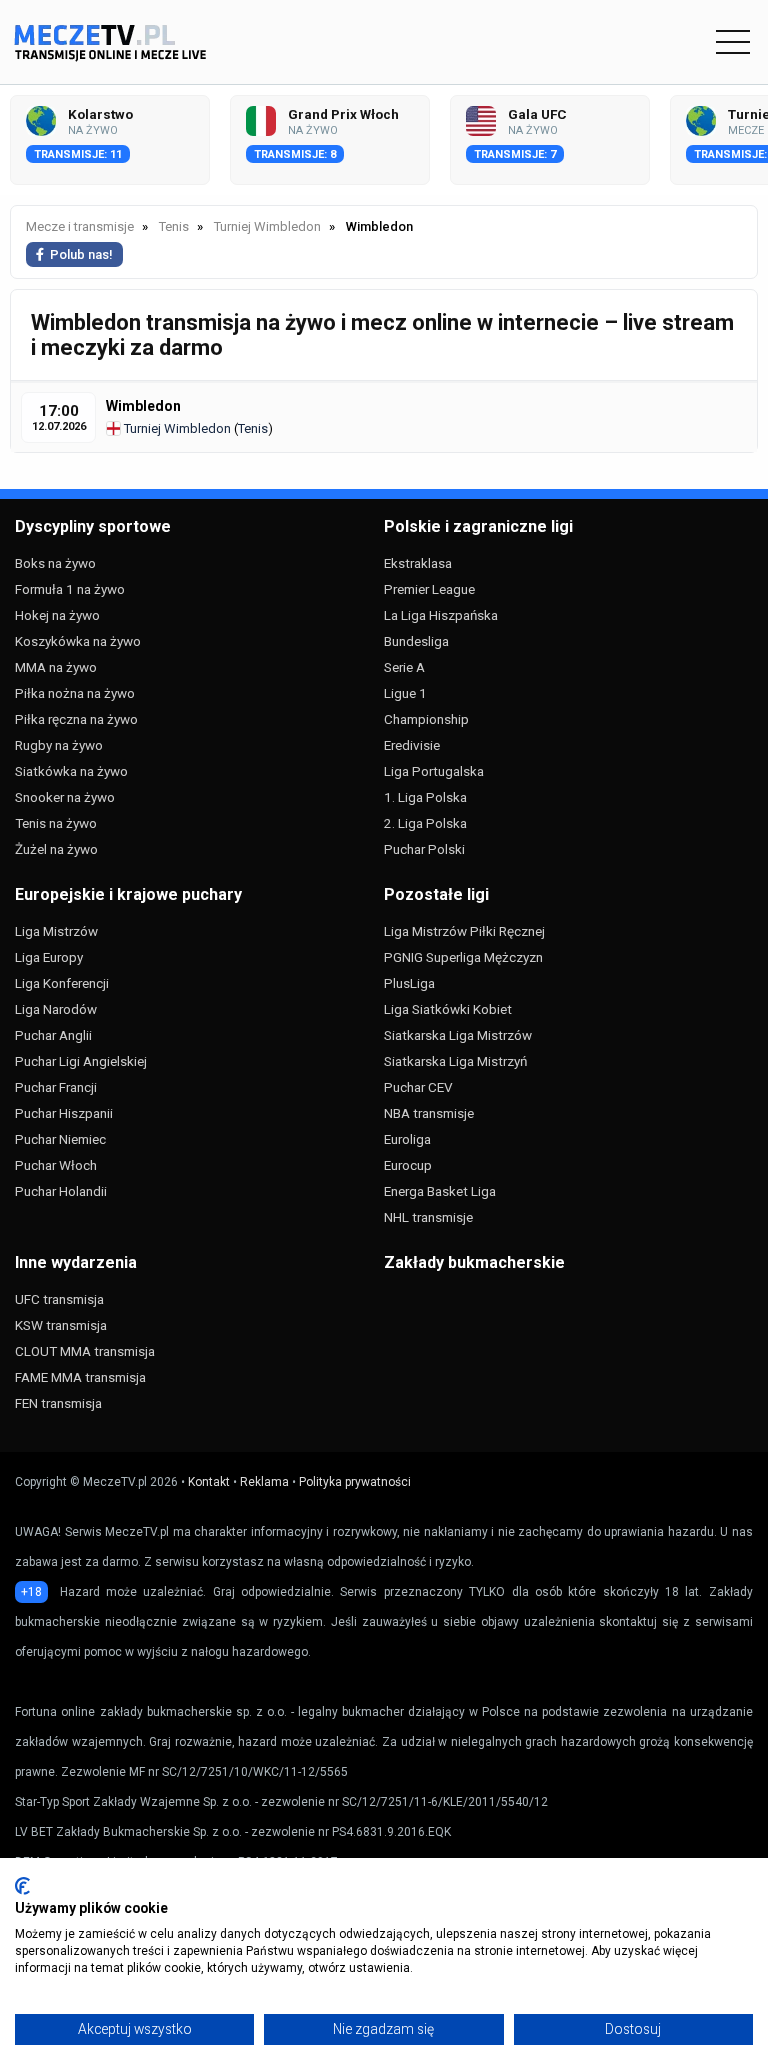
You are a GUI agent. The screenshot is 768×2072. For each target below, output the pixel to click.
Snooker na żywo (65, 797)
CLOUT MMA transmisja (85, 1351)
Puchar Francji (56, 1087)
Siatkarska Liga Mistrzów (458, 1035)
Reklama (264, 1482)
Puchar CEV (418, 1087)
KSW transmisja (61, 1325)
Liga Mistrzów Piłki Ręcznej (464, 931)
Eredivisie (412, 745)
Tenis (253, 428)
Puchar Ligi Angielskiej (81, 1061)
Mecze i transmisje (80, 226)
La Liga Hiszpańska (441, 615)
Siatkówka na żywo (71, 771)
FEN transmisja (58, 1403)
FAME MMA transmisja (80, 1377)
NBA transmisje (429, 1113)
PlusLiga (409, 983)
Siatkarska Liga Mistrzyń (455, 1061)
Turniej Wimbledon (176, 428)
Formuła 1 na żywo (70, 589)
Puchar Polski (424, 849)
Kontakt (209, 1482)
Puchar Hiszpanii (64, 1113)
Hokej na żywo (57, 615)
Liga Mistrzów (56, 931)
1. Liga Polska (425, 797)
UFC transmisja (59, 1299)
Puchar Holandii (61, 1191)
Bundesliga (416, 641)
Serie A (404, 667)
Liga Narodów (56, 1009)
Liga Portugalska (434, 771)
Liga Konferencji (62, 983)
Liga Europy (49, 957)
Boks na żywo (55, 563)
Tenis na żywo (56, 823)
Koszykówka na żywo (78, 641)
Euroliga (407, 1139)
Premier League (429, 589)
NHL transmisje (428, 1217)
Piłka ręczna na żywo (76, 719)
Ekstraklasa (418, 563)
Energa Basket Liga (440, 1191)
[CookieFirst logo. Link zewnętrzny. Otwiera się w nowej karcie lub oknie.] (22, 1886)
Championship (426, 719)
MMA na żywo (56, 667)
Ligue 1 (405, 693)
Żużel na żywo (56, 849)
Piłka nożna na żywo (75, 693)
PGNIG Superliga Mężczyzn (463, 957)
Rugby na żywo (59, 745)
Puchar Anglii (53, 1035)
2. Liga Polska (425, 823)
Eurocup (408, 1165)
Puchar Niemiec (60, 1139)
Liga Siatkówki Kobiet (448, 1009)
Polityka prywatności (355, 1482)
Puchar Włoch (56, 1165)
